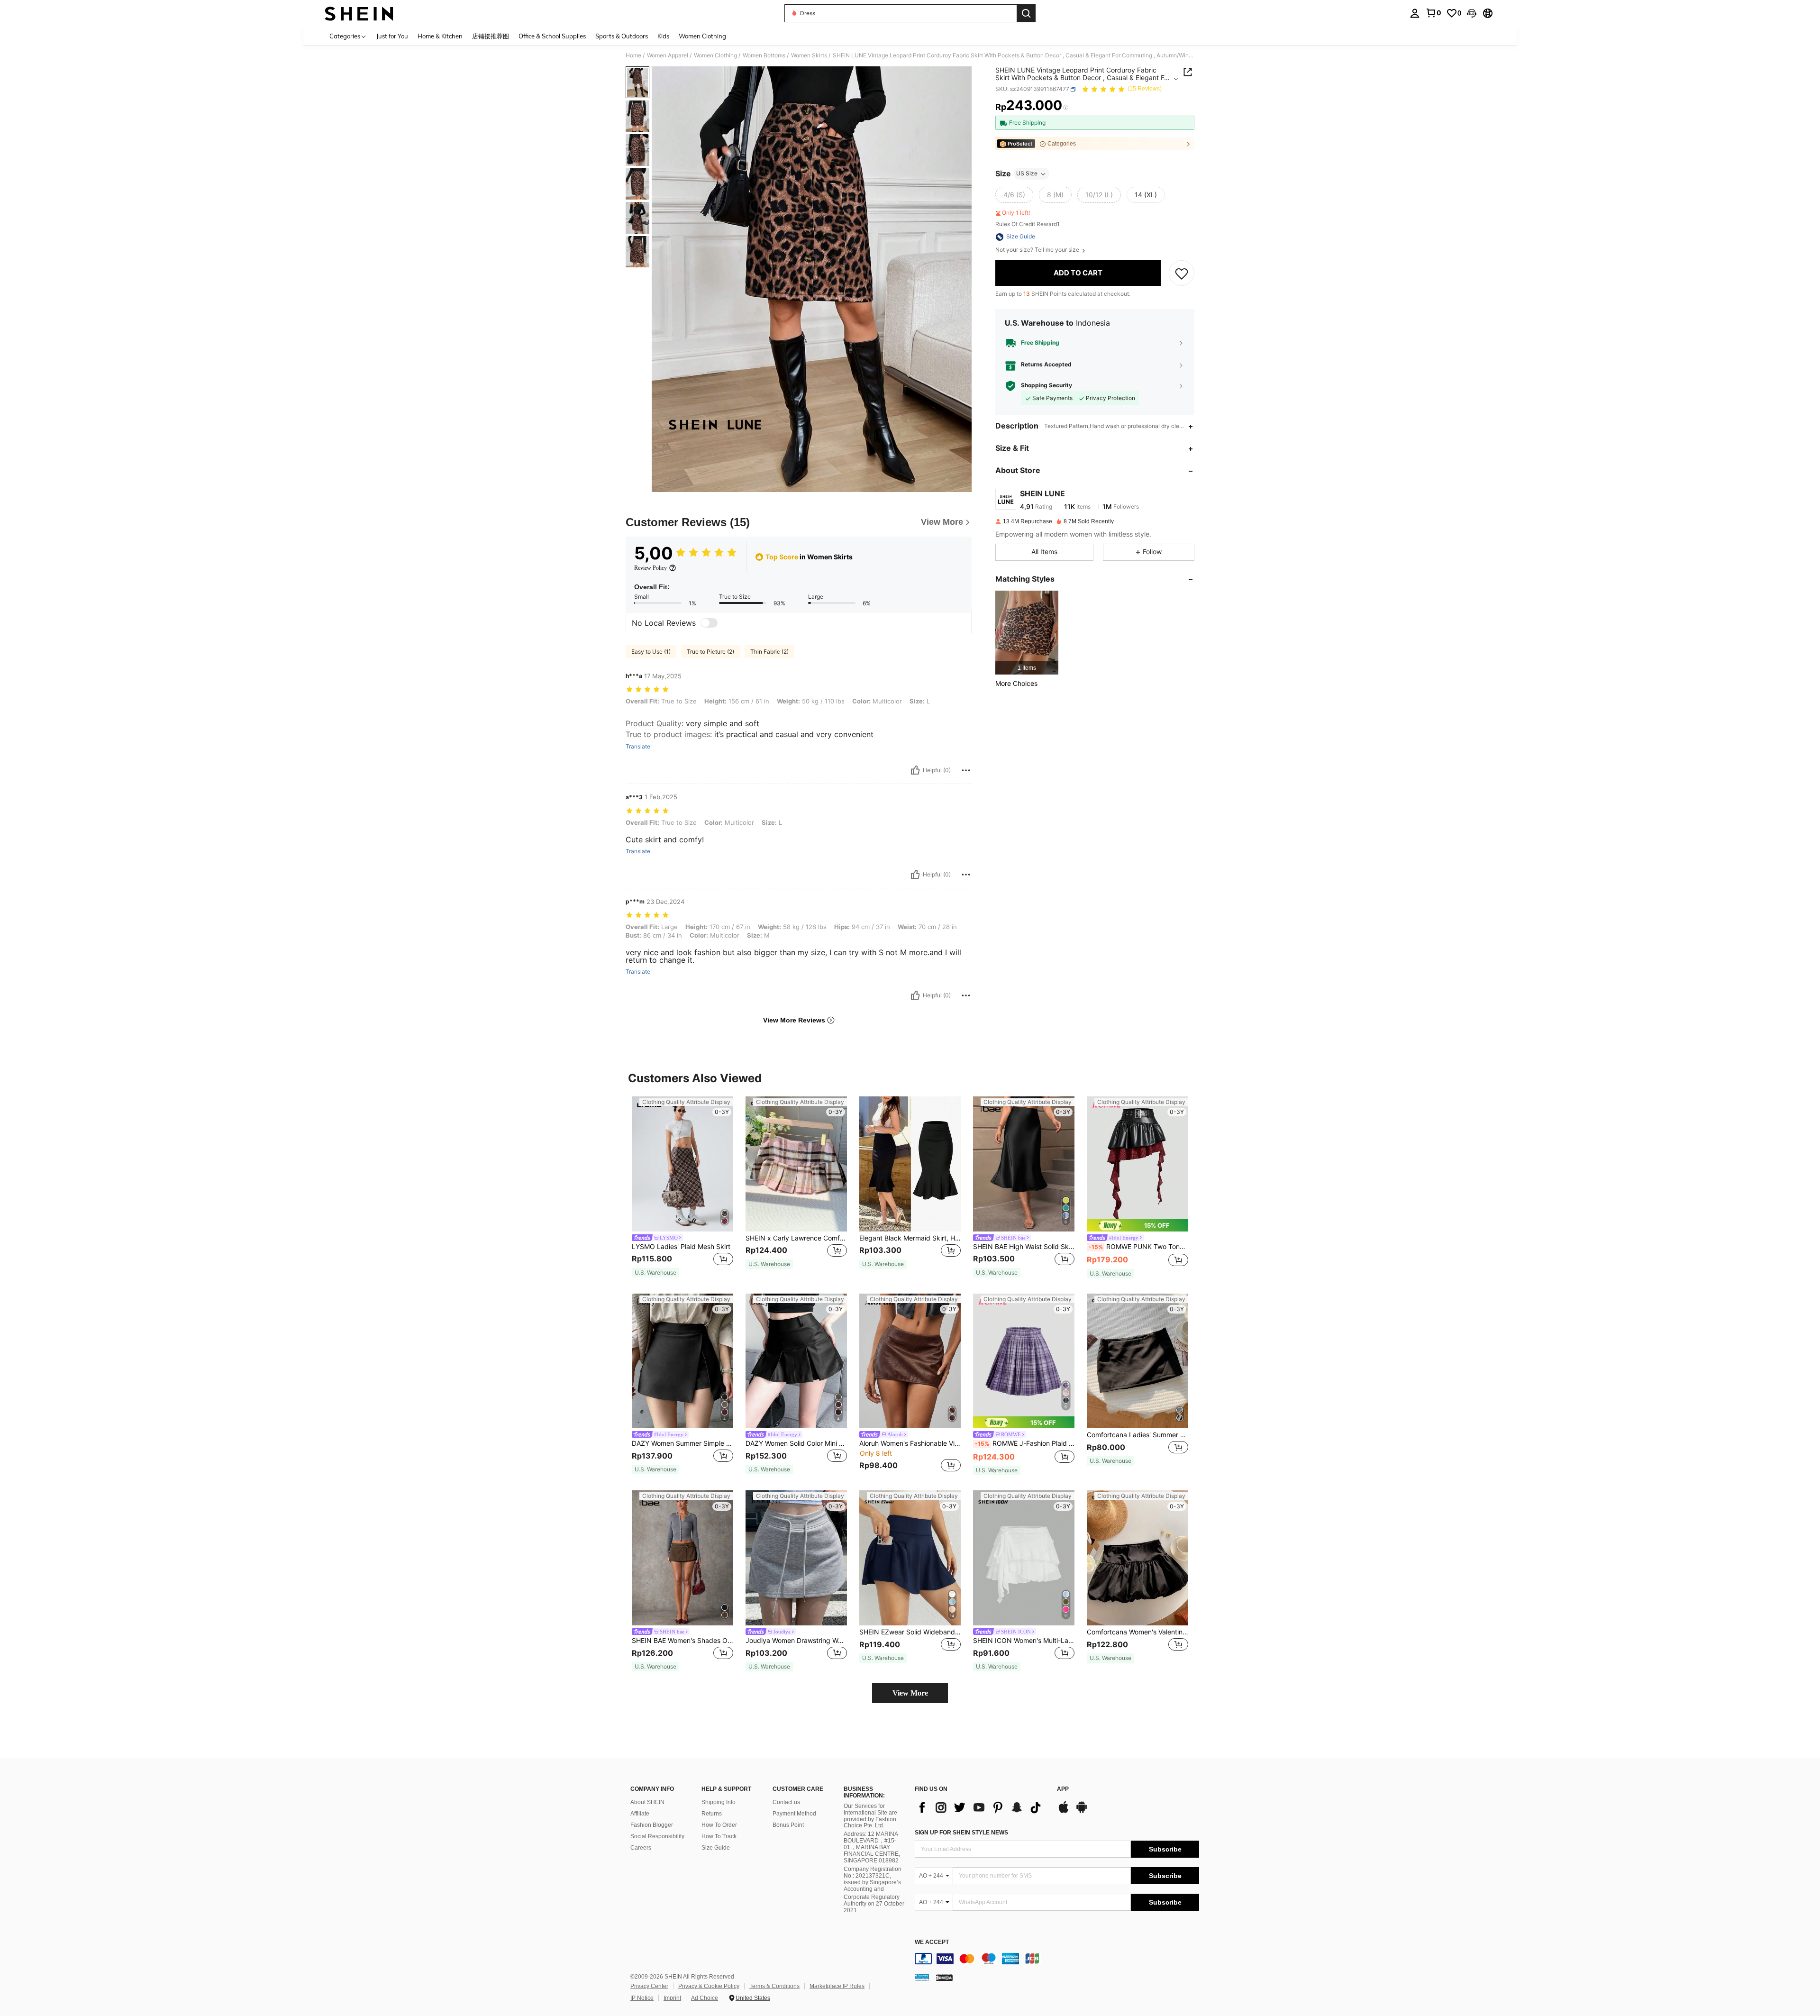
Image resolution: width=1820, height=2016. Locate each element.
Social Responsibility (657, 1836)
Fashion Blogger (652, 1825)
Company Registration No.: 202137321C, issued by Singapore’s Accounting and (873, 1879)
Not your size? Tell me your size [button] (1038, 250)
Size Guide (716, 1848)
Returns (712, 1814)
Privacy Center (649, 1986)
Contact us (786, 1802)
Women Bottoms (764, 55)
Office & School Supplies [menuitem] (552, 36)
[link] (1433, 13)
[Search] (1026, 13)
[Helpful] (915, 770)
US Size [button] (1027, 174)
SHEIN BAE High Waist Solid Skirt (1024, 1247)
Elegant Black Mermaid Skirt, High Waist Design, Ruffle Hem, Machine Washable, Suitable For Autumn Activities (910, 1238)
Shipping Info (719, 1802)
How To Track (719, 1836)
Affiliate (640, 1814)
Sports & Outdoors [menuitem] (622, 36)
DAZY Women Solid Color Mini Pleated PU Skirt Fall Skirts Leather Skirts (796, 1443)
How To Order (719, 1825)
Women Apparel (668, 55)
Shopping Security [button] (1046, 386)
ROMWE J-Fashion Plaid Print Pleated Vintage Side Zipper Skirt (1025, 1443)
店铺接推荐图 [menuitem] (491, 36)
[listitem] (1027, 633)
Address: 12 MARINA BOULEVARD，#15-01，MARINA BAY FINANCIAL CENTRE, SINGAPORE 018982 (872, 1847)
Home (633, 55)
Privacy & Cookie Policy (709, 1986)
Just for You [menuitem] (392, 36)
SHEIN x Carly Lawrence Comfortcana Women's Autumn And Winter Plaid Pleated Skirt (796, 1238)
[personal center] (1415, 13)
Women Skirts (809, 55)
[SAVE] (1182, 274)
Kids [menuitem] (663, 36)
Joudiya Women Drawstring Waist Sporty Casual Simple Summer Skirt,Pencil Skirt (796, 1641)
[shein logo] (359, 13)
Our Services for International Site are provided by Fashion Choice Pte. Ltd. (870, 1816)
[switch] (709, 623)
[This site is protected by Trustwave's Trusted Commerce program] (922, 1977)
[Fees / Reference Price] (1066, 108)
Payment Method (794, 1814)
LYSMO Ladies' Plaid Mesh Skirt (681, 1247)
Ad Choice (705, 1998)
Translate (638, 747)
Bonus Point (788, 1825)
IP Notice (642, 1998)
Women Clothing (715, 55)
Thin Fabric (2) (769, 652)
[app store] (1064, 1812)
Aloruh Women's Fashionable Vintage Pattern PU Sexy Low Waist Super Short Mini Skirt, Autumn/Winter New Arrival (910, 1443)
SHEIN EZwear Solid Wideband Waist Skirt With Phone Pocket (910, 1632)
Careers (641, 1848)
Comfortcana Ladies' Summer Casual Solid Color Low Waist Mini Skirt (1137, 1435)
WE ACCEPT (932, 1942)
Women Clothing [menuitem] (702, 36)
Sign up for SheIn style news (961, 1833)
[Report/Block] (966, 770)
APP (1063, 1789)
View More (910, 1693)
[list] (981, 1807)
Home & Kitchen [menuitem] (440, 36)
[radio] (1014, 195)
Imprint (672, 1998)
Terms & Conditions (774, 1986)
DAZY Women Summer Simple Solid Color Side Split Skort (682, 1443)
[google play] (1082, 1812)
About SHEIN (647, 1802)
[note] (655, 1273)
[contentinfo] (1057, 1959)
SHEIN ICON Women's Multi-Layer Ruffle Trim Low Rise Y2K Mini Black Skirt (1024, 1641)
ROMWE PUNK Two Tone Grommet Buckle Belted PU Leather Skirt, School (1138, 1247)
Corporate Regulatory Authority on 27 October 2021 (874, 1904)
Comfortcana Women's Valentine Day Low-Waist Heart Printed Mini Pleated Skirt (1137, 1632)
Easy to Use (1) (651, 652)
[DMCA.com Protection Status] (944, 1977)
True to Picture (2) (710, 652)
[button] (1472, 13)
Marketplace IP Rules (837, 1986)
